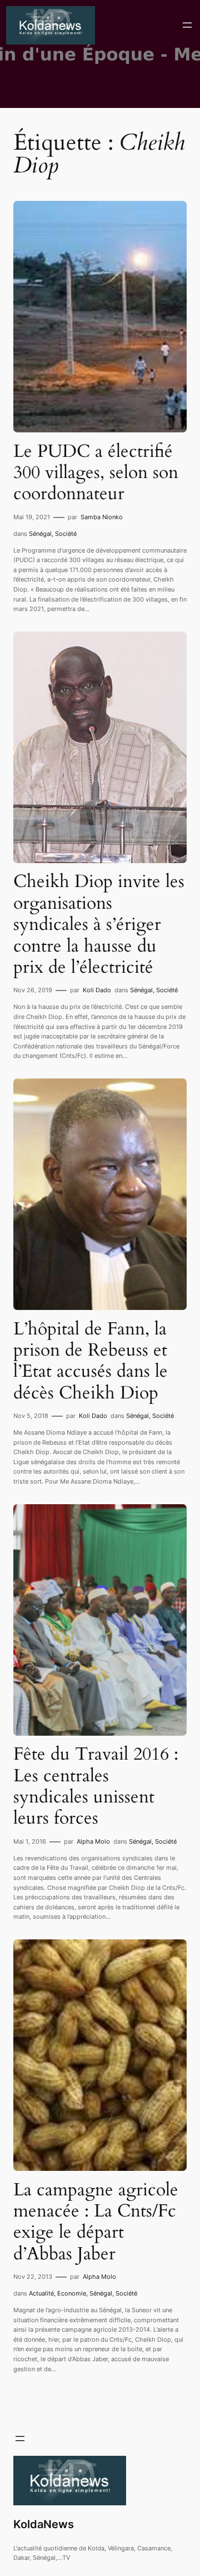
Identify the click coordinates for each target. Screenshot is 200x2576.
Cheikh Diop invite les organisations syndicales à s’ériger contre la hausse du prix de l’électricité (99, 924)
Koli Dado (97, 990)
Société (66, 534)
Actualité (41, 2293)
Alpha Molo (93, 1841)
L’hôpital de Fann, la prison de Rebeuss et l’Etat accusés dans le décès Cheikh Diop (91, 1361)
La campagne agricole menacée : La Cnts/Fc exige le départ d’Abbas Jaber (96, 2222)
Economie (72, 2293)
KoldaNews (44, 2524)
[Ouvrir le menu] (187, 25)
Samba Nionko (102, 517)
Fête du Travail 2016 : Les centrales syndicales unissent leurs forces (96, 1786)
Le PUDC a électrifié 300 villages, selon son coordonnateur (96, 473)
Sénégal (40, 534)
